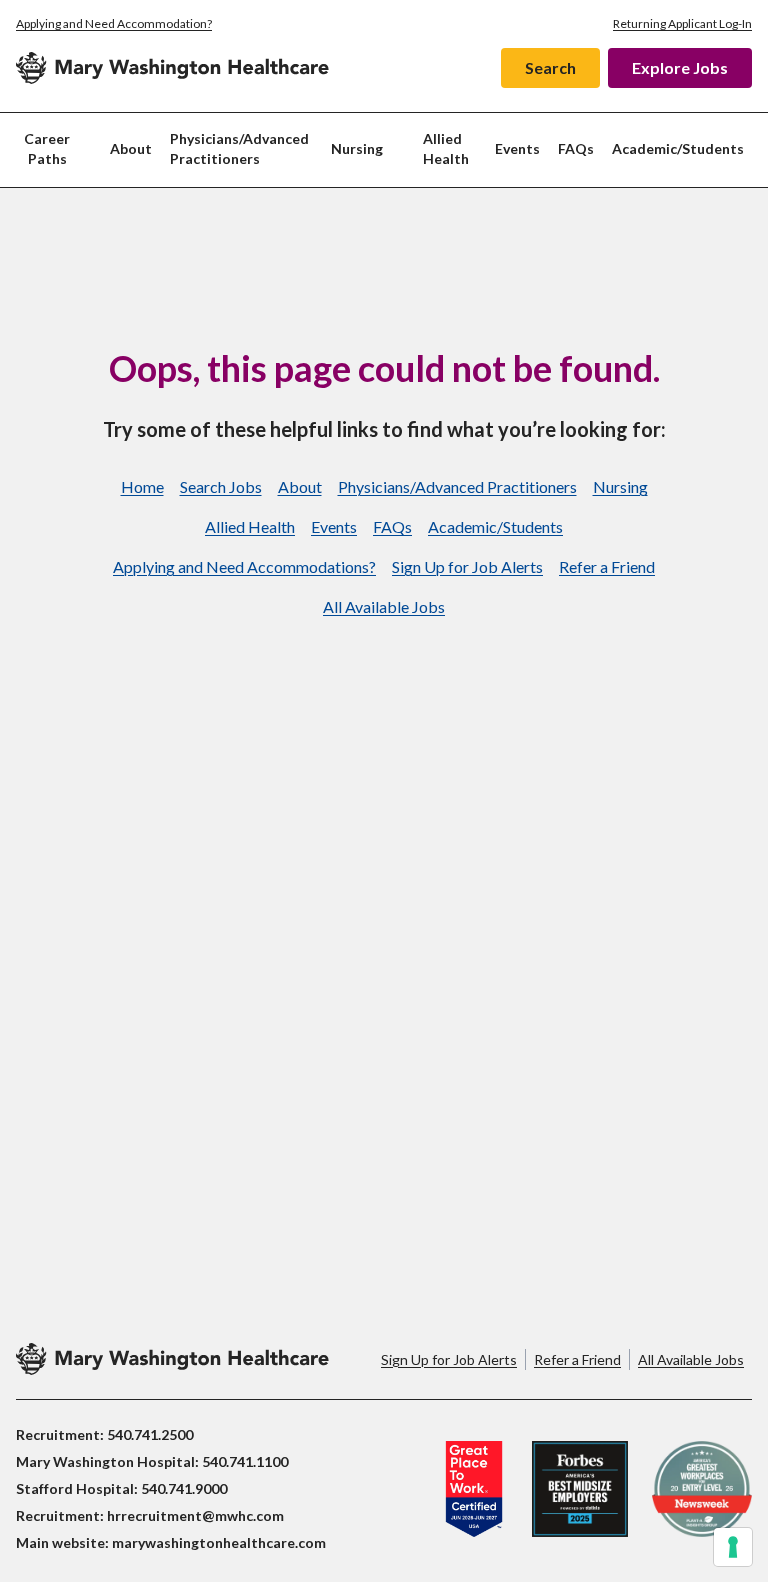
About (131, 148)
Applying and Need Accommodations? (244, 566)
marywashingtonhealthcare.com (219, 1542)
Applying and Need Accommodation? (114, 23)
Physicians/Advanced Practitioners (239, 148)
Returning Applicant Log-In (682, 23)
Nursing (620, 486)
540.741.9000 (184, 1488)
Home (142, 486)
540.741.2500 (150, 1434)
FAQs (576, 148)
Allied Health (446, 148)
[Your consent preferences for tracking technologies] (733, 1547)
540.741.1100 (245, 1461)
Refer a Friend (607, 566)
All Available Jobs (384, 606)
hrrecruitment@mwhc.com (195, 1515)
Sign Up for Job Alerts (467, 566)
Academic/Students (678, 148)
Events (517, 148)
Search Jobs (221, 486)
